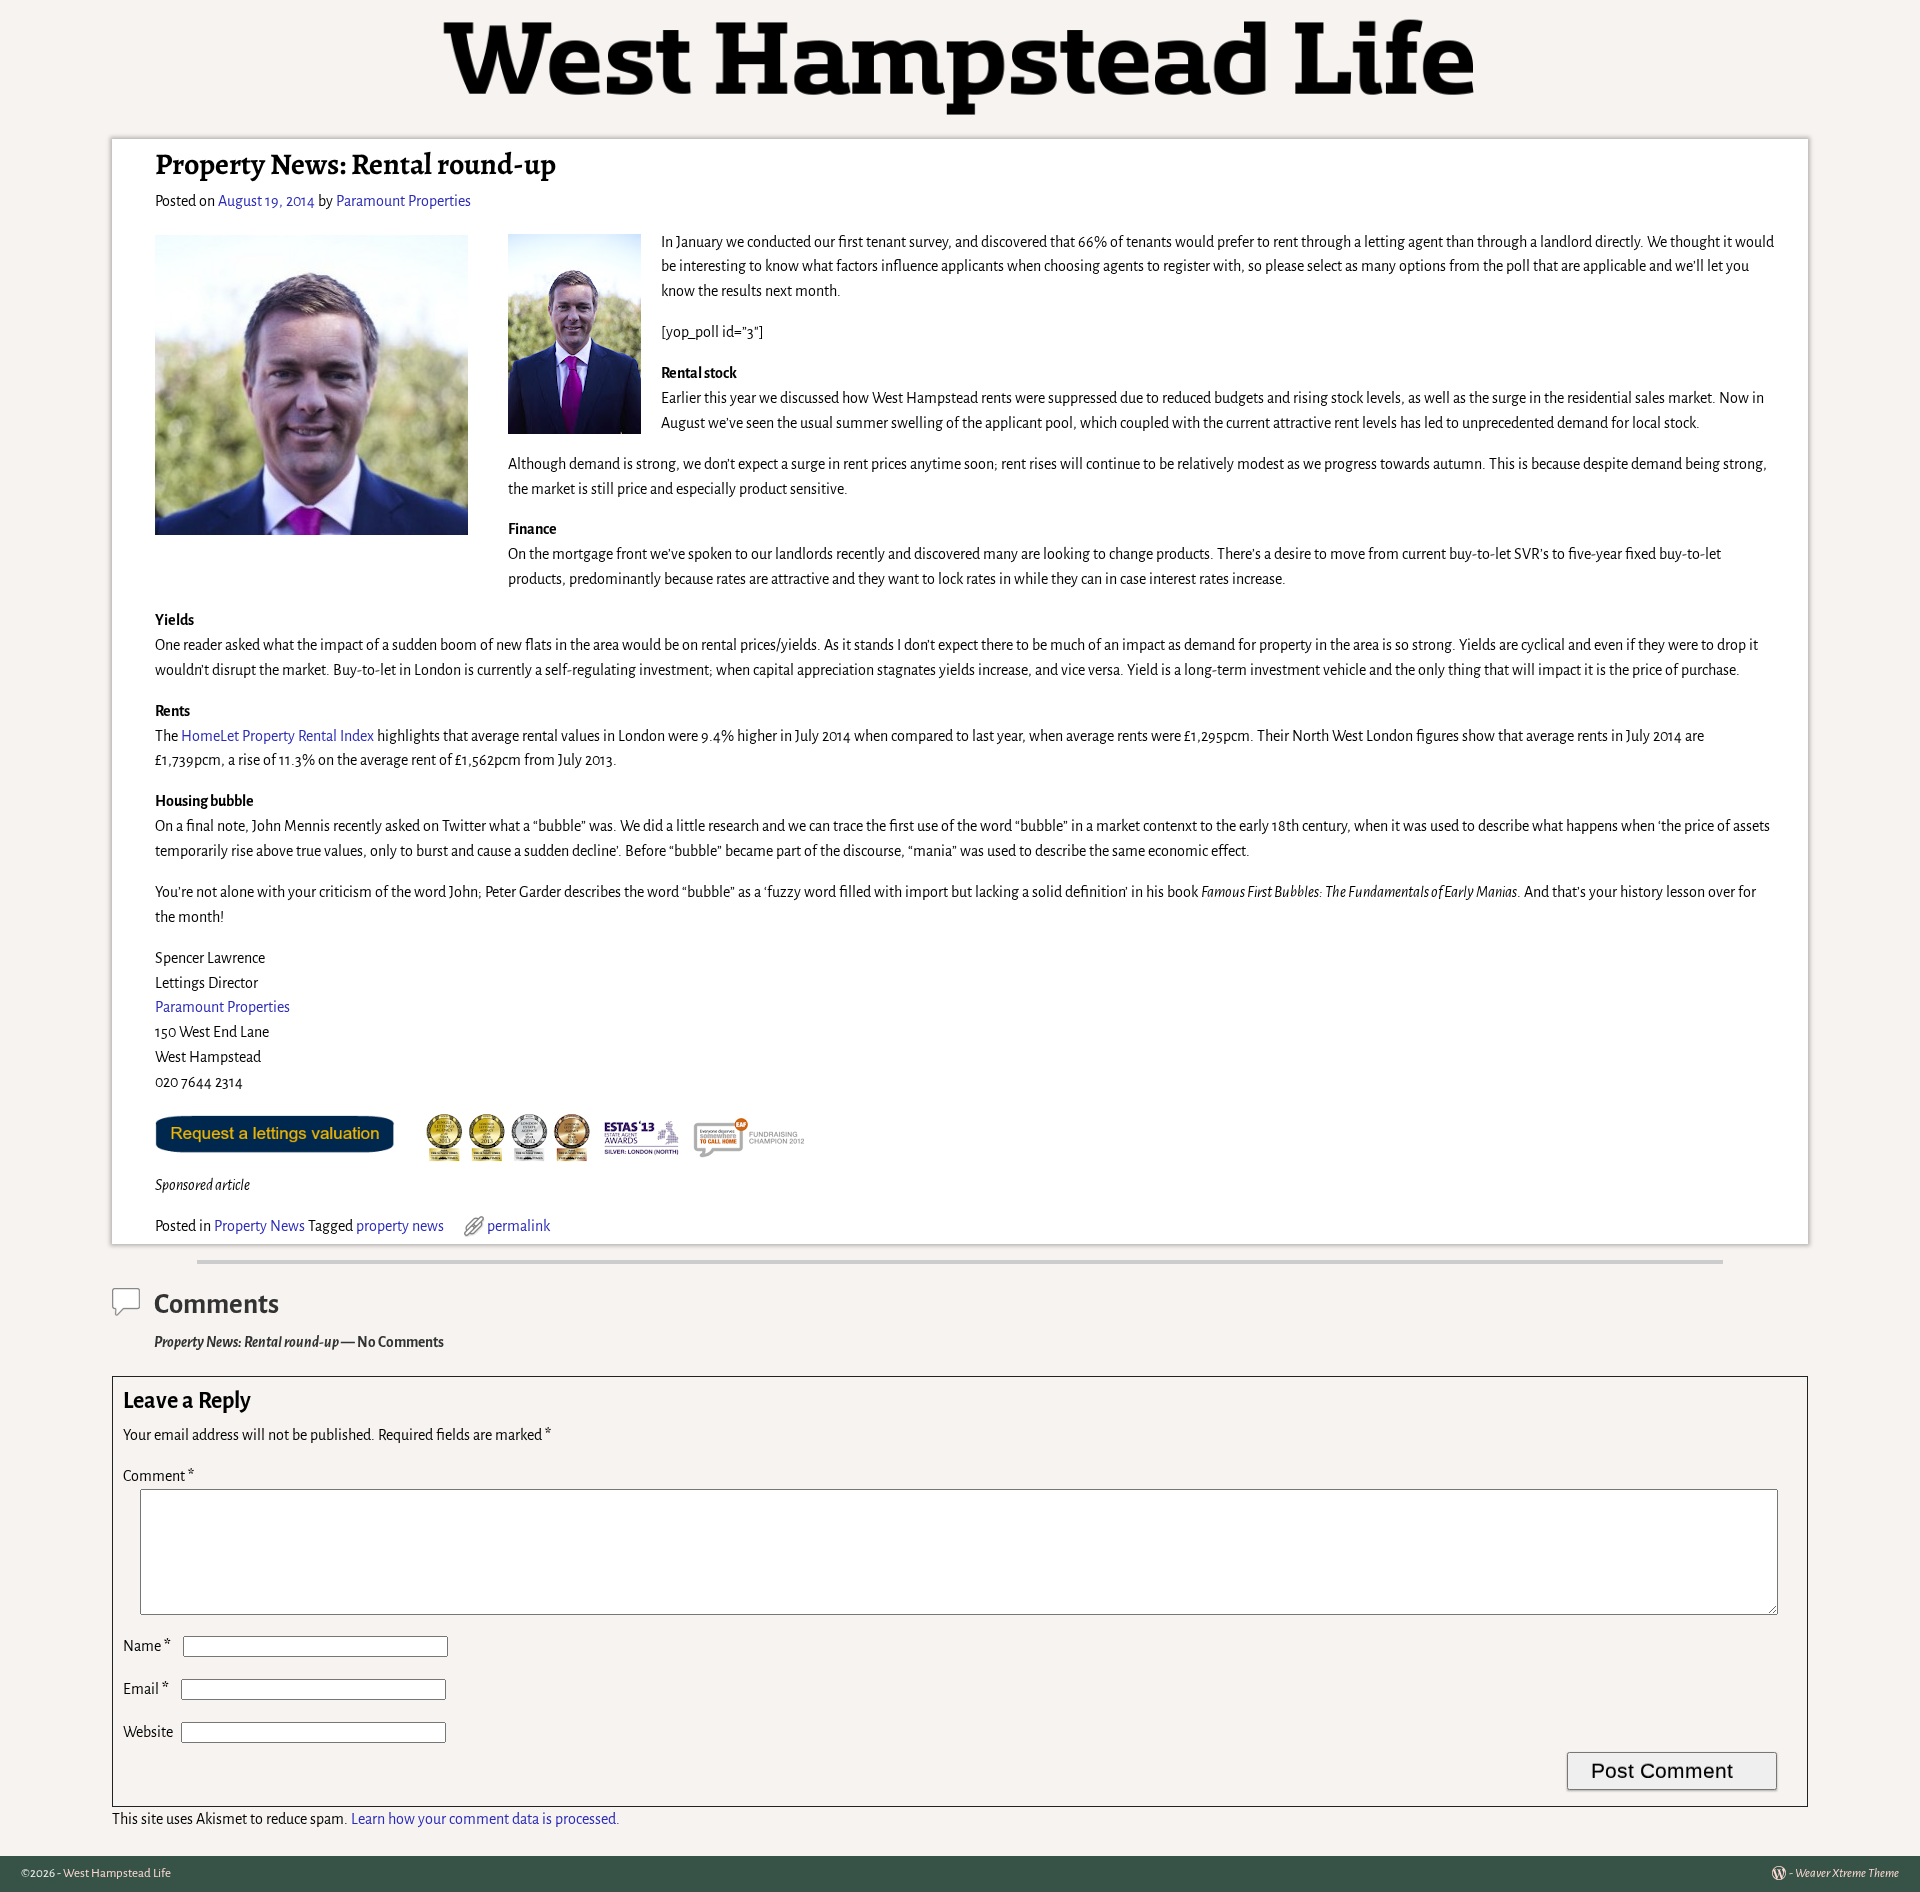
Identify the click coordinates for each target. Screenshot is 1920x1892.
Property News (259, 1226)
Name (147, 1646)
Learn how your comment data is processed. (485, 1819)
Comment (158, 1476)
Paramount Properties (222, 1007)
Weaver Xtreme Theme (1847, 1873)
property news (400, 1226)
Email (146, 1689)
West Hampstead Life (117, 1873)
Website (148, 1732)
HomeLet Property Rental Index (277, 736)
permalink (518, 1226)
